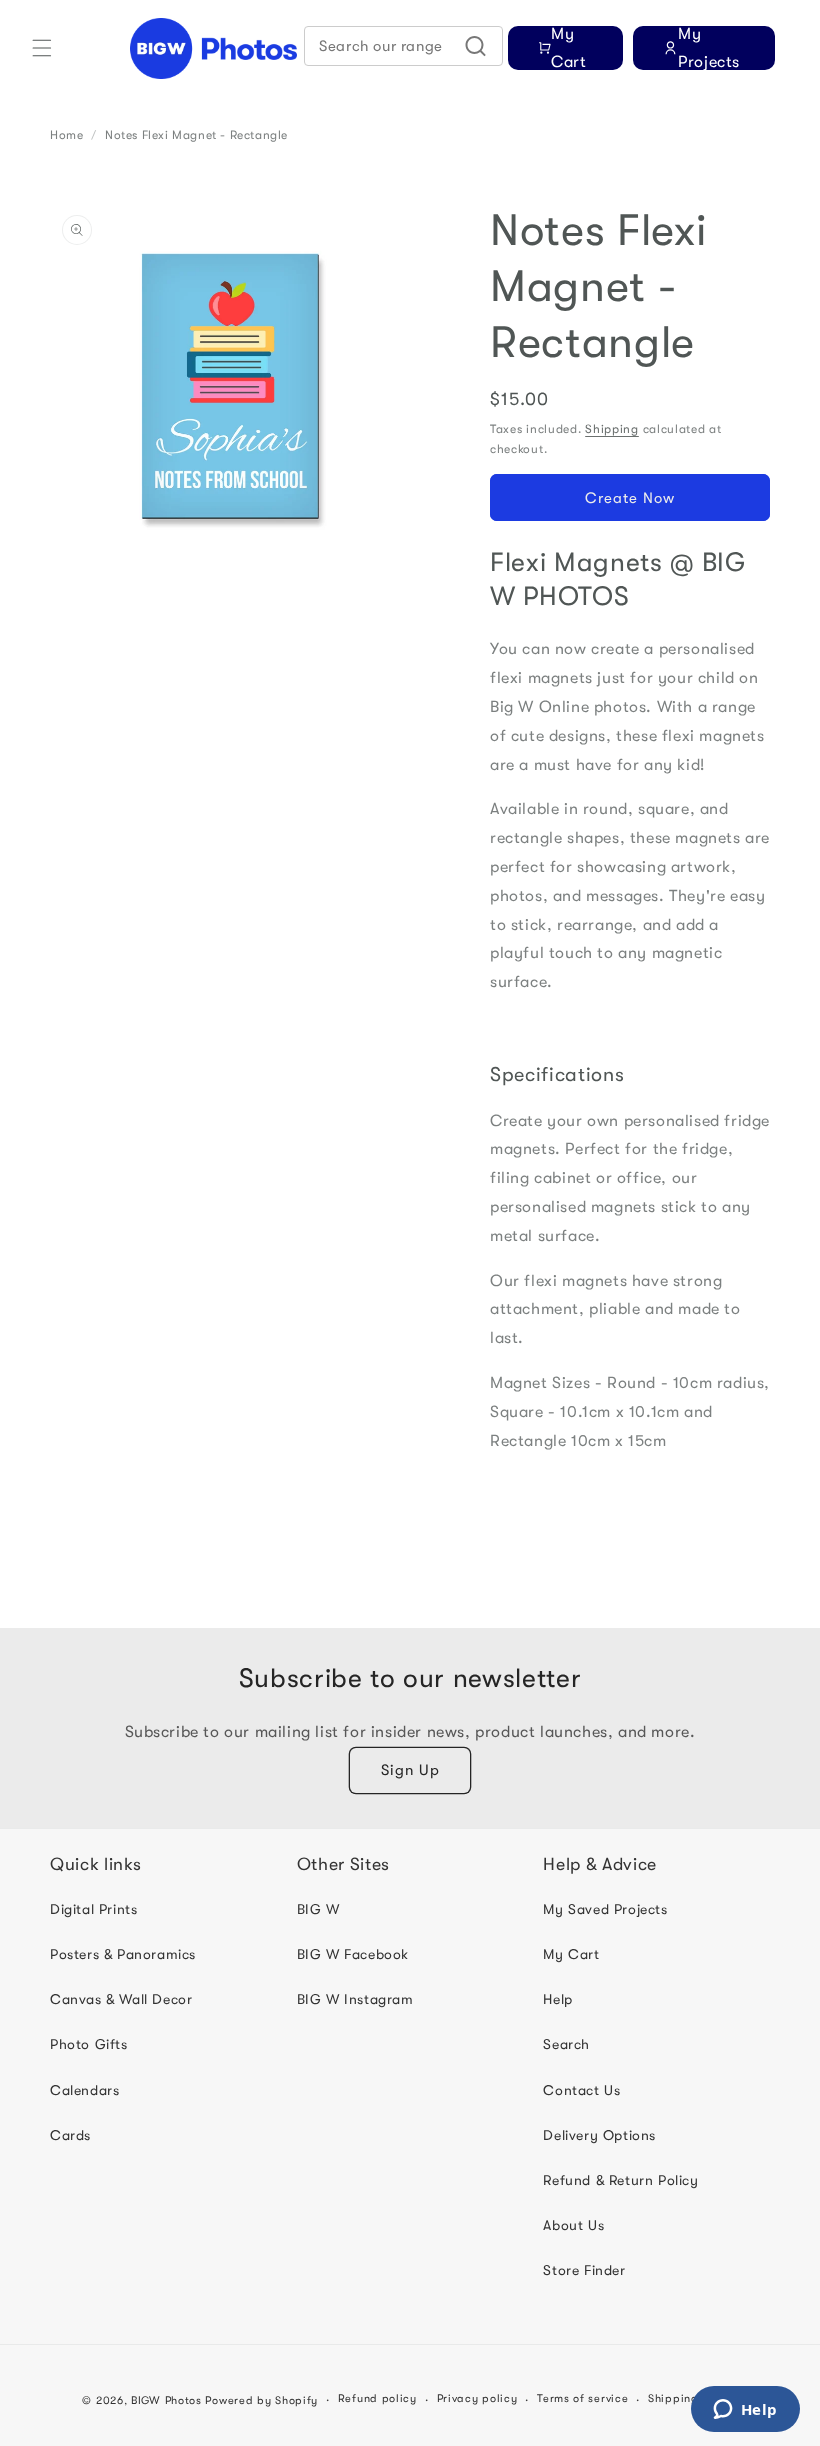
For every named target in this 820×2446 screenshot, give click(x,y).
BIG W (318, 1909)
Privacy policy (477, 2398)
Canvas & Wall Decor (121, 1999)
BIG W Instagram (355, 1999)
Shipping (612, 429)
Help (557, 1999)
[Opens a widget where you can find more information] (745, 2411)
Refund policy (377, 2398)
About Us (573, 2225)
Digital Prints (93, 1909)
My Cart (571, 1954)
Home (66, 135)
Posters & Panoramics (123, 1954)
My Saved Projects (605, 1909)
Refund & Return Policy (620, 2180)
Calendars (84, 2090)
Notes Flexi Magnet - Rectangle (196, 135)
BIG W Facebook (353, 1954)
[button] (42, 48)
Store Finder (584, 2270)
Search (566, 2044)
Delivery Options (599, 2135)
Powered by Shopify (261, 2400)
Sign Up (410, 1770)
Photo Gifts (89, 2044)
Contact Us (581, 2090)
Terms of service (582, 2398)
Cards (70, 2135)
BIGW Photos (166, 2400)
